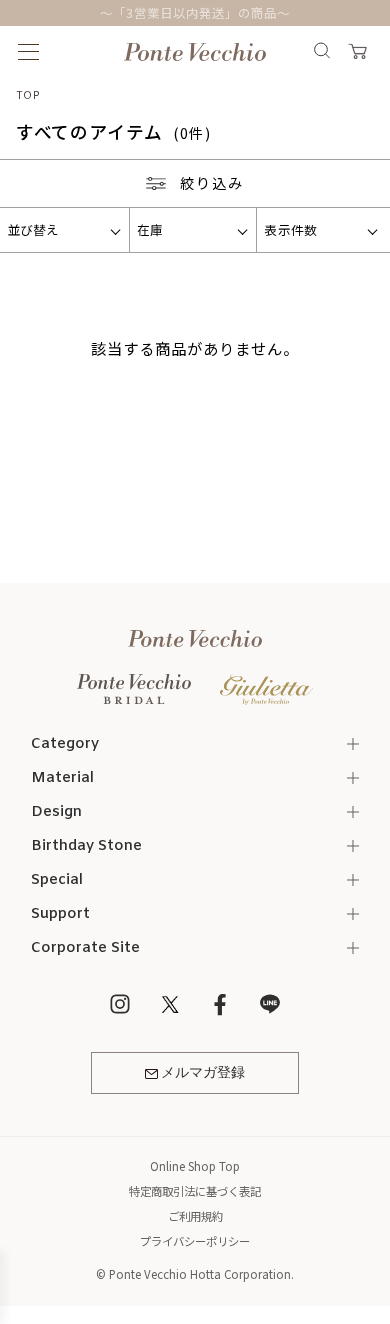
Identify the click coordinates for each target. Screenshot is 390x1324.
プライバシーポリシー (195, 1241)
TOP (28, 94)
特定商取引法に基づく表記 (195, 1191)
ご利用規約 (195, 1216)
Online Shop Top (195, 1166)
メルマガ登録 (203, 1073)
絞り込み (212, 182)
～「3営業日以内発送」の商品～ (194, 13)
